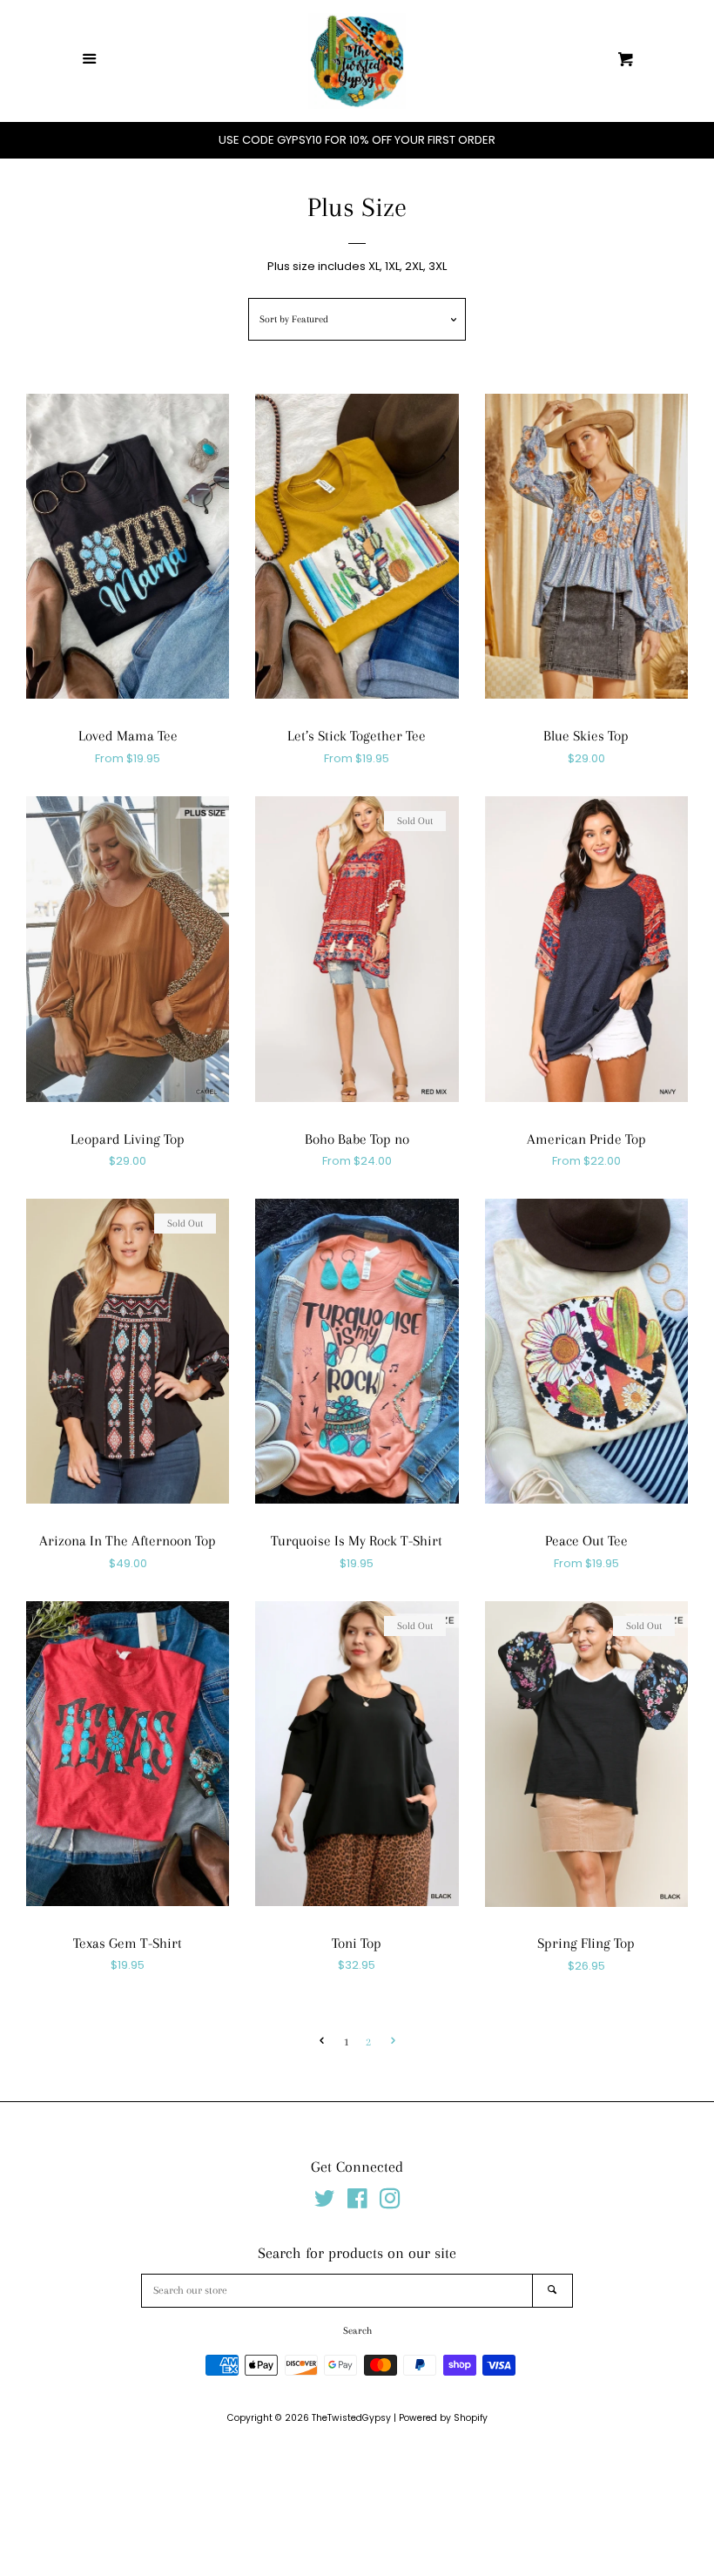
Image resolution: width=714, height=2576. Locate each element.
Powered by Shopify (443, 2418)
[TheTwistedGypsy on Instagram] (390, 2203)
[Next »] (393, 2042)
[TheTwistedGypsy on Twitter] (325, 2203)
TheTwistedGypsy (351, 2418)
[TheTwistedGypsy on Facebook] (357, 2203)
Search (357, 2331)
